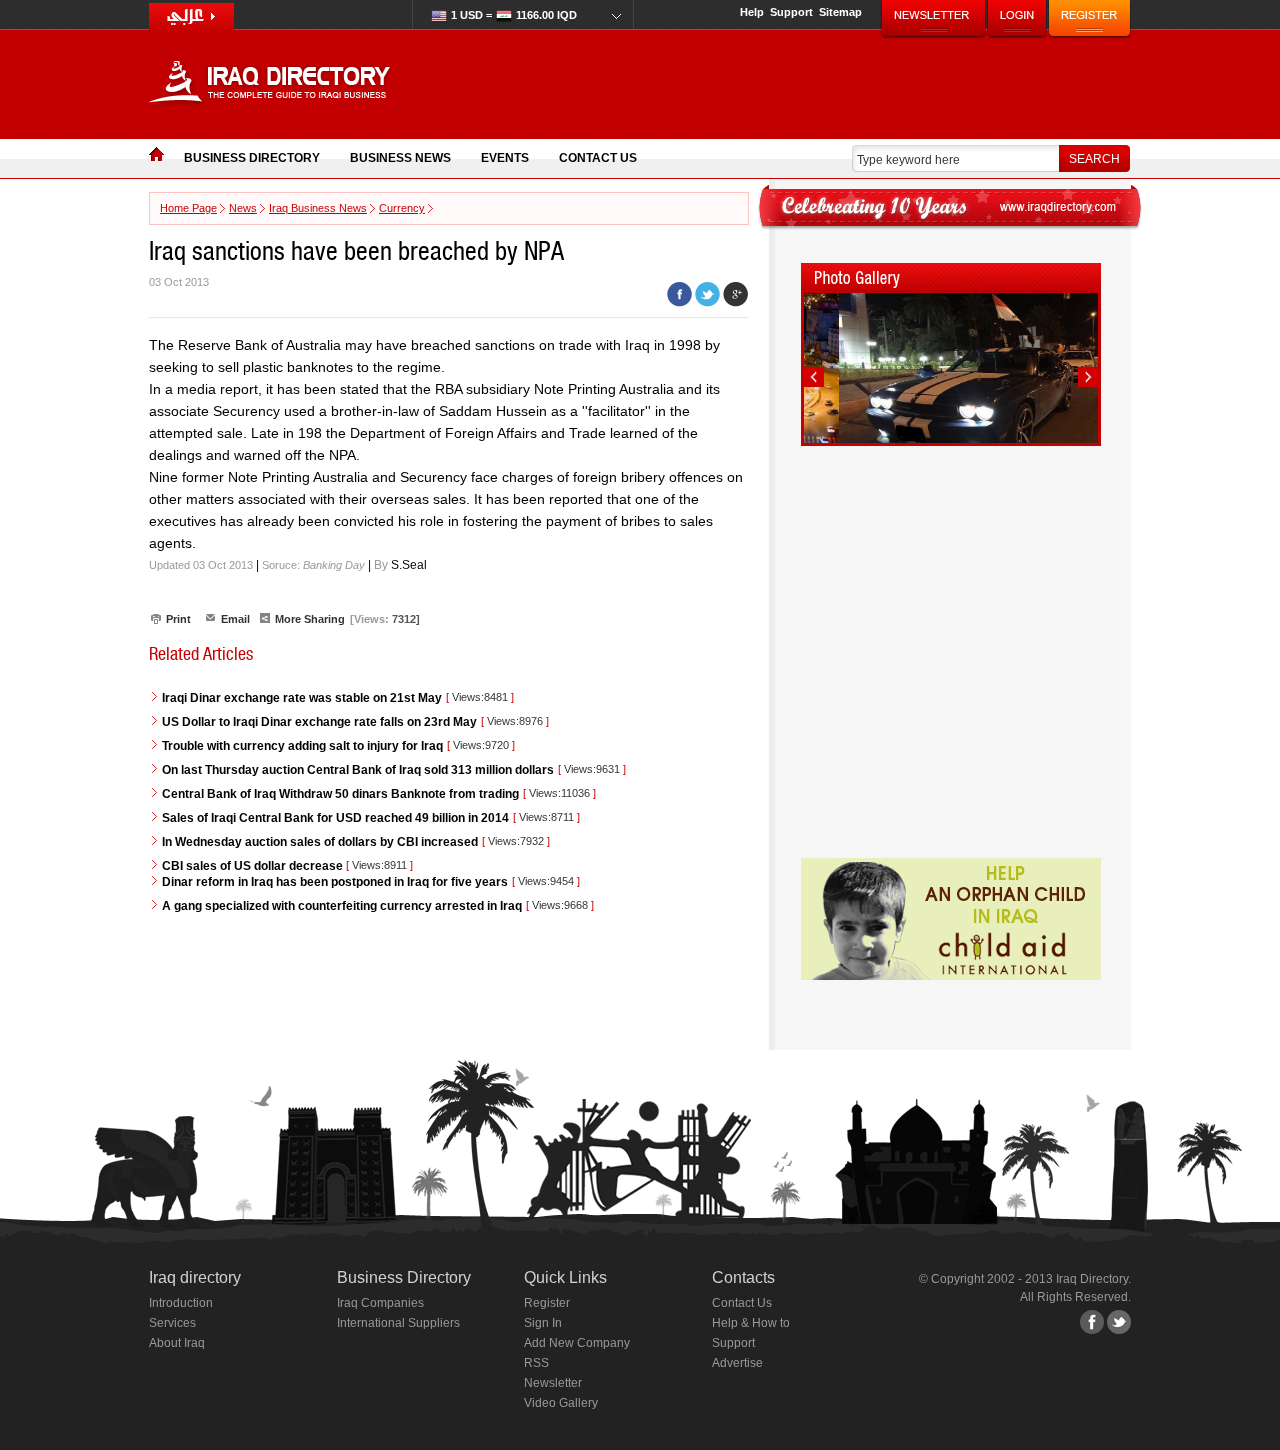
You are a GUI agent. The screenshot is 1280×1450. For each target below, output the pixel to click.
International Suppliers (398, 1323)
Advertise (737, 1363)
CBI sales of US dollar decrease (254, 866)
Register (547, 1303)
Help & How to (751, 1323)
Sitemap (840, 12)
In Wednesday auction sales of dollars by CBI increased (320, 842)
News (243, 208)
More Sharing (310, 619)
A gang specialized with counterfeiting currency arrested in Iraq (342, 906)
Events (505, 158)
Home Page (188, 208)
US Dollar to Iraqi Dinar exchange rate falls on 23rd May (319, 722)
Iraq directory (195, 1277)
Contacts (743, 1277)
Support (791, 12)
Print (178, 619)
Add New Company (577, 1343)
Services (172, 1323)
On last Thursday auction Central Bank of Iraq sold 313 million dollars (358, 770)
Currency (402, 208)
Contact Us (598, 158)
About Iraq (177, 1343)
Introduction (181, 1303)
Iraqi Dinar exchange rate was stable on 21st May (302, 698)
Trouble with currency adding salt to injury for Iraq (302, 746)
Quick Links (565, 1277)
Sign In (543, 1323)
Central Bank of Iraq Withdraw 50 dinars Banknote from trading (340, 794)
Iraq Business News (318, 208)
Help (752, 12)
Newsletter (553, 1383)
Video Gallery (561, 1403)
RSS (536, 1363)
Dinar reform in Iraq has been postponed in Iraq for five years (335, 882)
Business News (400, 158)
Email (235, 619)
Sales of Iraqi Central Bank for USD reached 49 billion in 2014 (335, 818)
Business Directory (252, 158)
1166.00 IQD (514, 15)
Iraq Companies (380, 1303)
